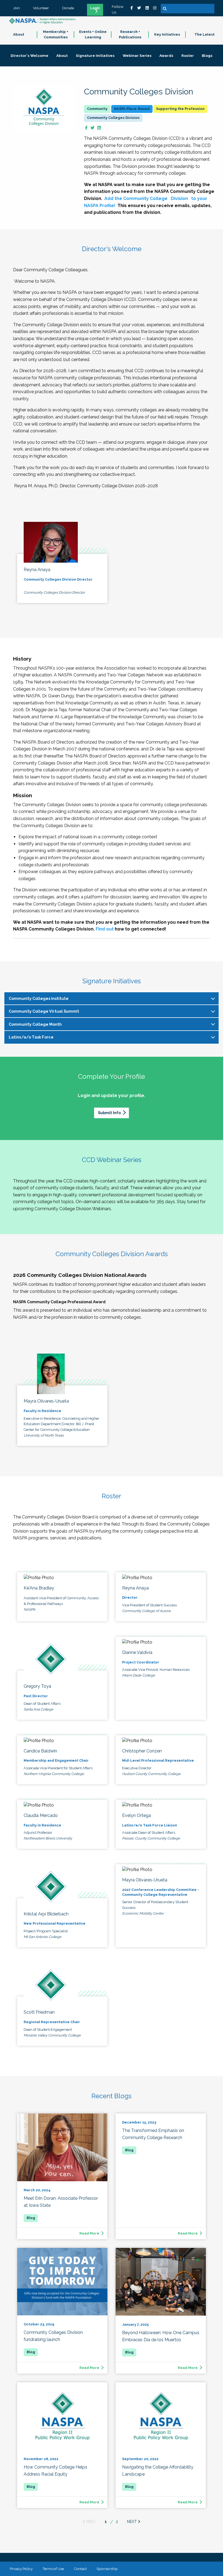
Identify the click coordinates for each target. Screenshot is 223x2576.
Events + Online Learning (93, 35)
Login (95, 8)
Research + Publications (130, 35)
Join (16, 8)
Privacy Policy (21, 2569)
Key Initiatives (167, 34)
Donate (68, 8)
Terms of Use (53, 2569)
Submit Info (109, 1113)
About (19, 34)
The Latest (205, 34)
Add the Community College (137, 198)
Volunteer (41, 8)
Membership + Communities (56, 35)
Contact (80, 2569)
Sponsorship (107, 2569)
